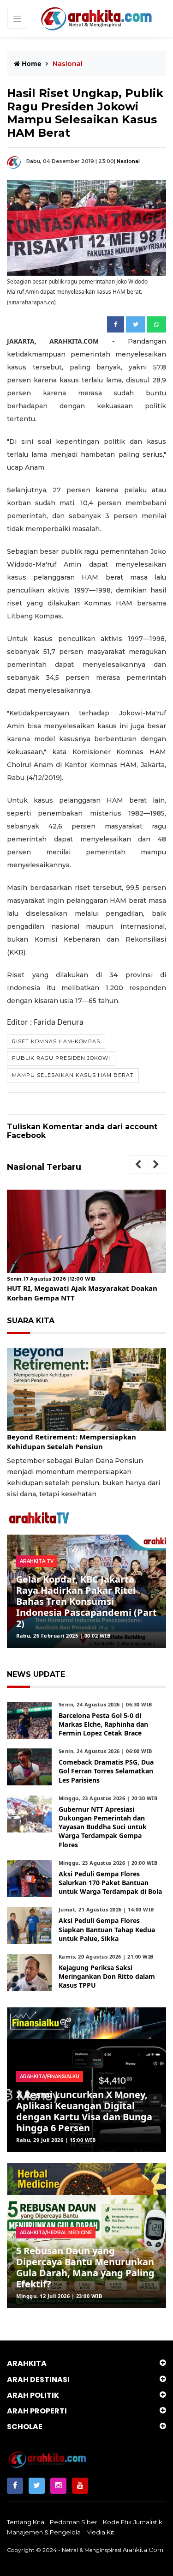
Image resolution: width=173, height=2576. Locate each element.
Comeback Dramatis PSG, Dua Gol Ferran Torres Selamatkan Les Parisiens (106, 1771)
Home (30, 63)
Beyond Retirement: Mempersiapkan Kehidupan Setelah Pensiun (72, 1442)
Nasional (128, 161)
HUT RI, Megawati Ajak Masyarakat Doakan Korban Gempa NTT (82, 1293)
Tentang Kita (26, 2522)
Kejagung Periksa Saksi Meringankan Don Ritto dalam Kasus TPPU (107, 1976)
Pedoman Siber (74, 2522)
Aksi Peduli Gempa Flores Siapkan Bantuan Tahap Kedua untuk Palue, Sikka (107, 1929)
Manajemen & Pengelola (44, 2532)
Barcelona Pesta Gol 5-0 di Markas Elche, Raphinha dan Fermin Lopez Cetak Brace (103, 1724)
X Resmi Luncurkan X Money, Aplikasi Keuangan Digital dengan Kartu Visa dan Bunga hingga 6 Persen (84, 2111)
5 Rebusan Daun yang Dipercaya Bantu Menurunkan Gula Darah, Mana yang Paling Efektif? (85, 2267)
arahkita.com (143, 2550)
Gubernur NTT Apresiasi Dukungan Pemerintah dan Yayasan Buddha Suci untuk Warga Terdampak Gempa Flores (103, 1827)
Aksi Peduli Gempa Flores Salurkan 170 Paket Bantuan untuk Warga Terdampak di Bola (110, 1883)
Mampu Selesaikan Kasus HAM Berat (73, 1075)
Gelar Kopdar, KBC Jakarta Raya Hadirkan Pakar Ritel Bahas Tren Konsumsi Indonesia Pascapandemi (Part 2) (86, 1601)
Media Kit (100, 2532)
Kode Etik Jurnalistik (133, 2522)
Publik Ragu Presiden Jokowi (61, 1058)
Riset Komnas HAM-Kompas (56, 1041)
